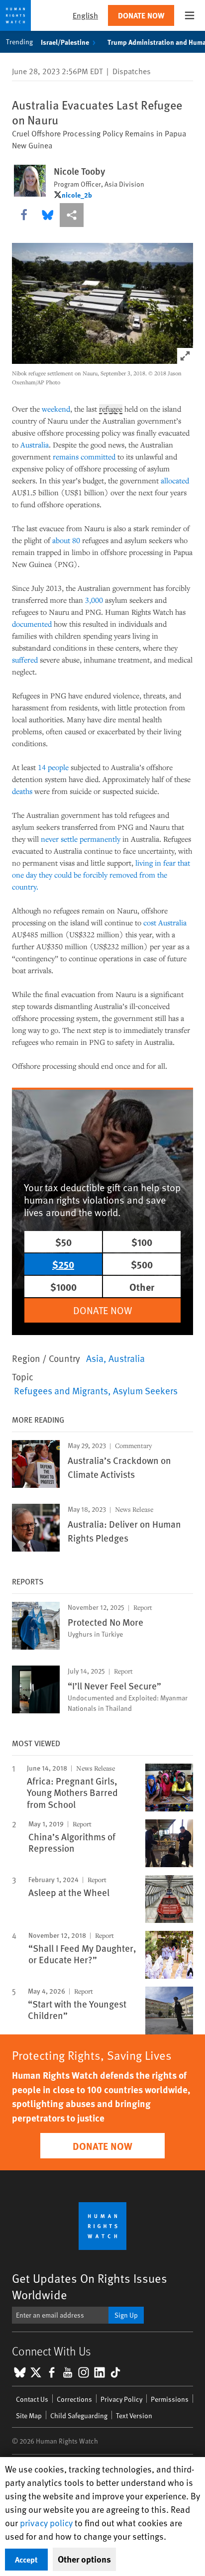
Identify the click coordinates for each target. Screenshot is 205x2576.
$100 (142, 1242)
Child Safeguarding (79, 2415)
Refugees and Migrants (61, 1390)
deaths (22, 791)
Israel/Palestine (65, 42)
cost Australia (165, 922)
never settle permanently (81, 839)
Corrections (74, 2399)
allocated (175, 480)
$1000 (63, 1287)
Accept (26, 2559)
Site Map (29, 2415)
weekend (56, 409)
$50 (63, 1242)
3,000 (94, 600)
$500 (142, 1264)
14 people (53, 767)
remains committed (84, 456)
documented (32, 624)
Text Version (134, 2415)
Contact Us (32, 2399)
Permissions (170, 2399)
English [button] (85, 15)
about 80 (66, 540)
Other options (84, 2559)
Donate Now (141, 15)
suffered (25, 660)
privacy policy (46, 2522)
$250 (63, 1264)
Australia (127, 1358)
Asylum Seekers (145, 1390)
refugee (111, 409)
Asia (95, 1358)
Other (142, 1287)
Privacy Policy (121, 2399)
